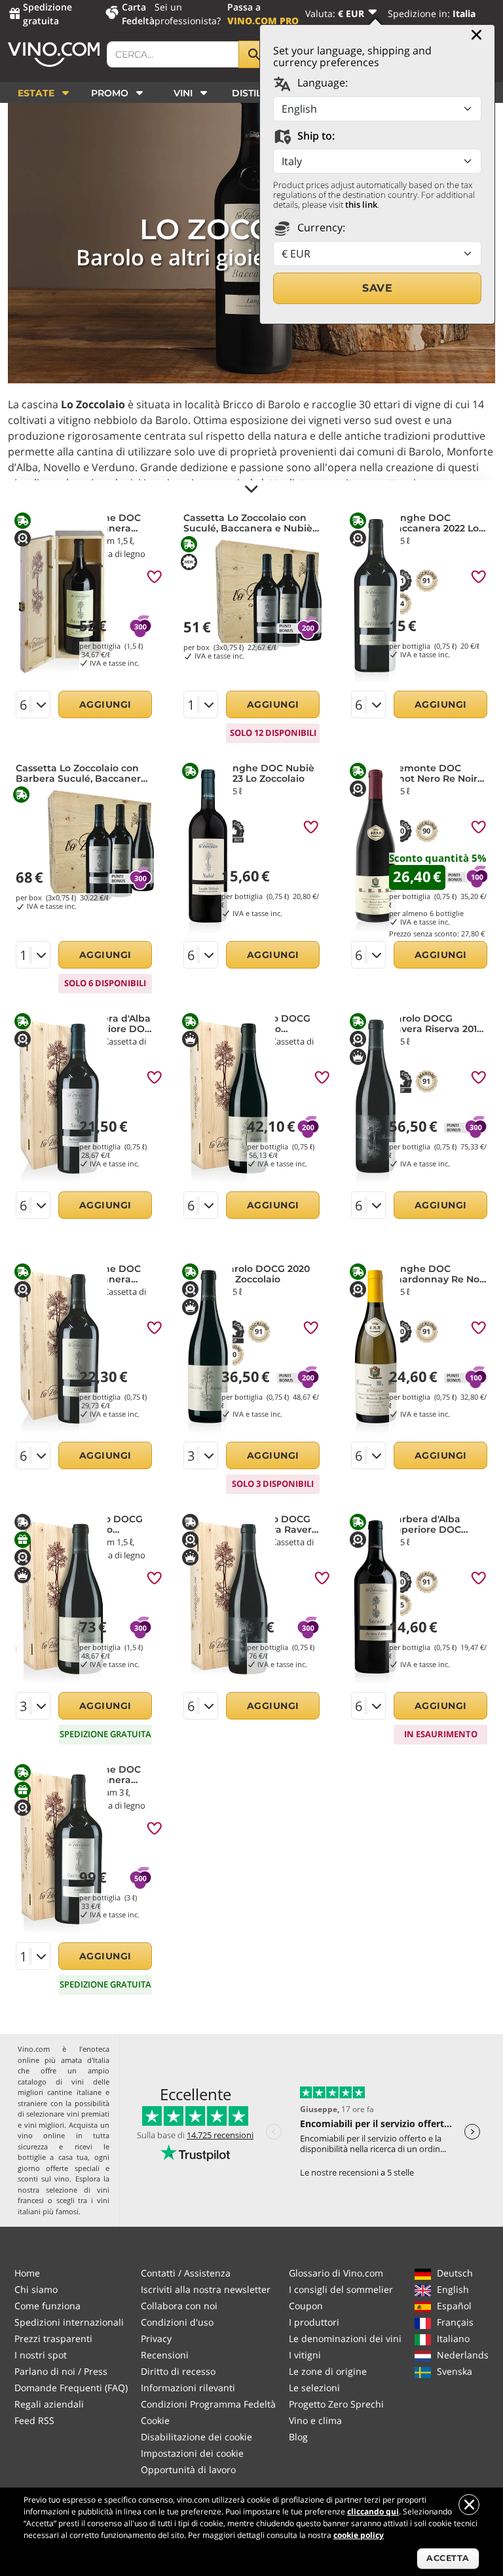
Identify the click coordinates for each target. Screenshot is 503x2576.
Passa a (263, 14)
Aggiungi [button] (105, 704)
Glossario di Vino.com (336, 2273)
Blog (298, 2437)
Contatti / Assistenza (186, 2273)
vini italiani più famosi (64, 2206)
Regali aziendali (49, 2404)
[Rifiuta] (469, 2505)
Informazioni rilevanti (188, 2388)
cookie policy (359, 2535)
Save (377, 288)
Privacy (156, 2338)
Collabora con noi (179, 2306)
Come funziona (47, 2306)
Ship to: (315, 136)
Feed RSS (34, 2420)
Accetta (448, 2558)
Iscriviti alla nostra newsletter (206, 2289)
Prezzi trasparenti (53, 2338)
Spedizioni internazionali (69, 2322)
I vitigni (305, 2355)
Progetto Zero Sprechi (336, 2404)
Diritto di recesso (178, 2371)
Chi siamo (36, 2289)
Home (27, 2273)
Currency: (320, 227)
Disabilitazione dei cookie (196, 2437)
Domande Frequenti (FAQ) (71, 2388)
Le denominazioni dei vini (345, 2338)
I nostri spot (41, 2355)
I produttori (314, 2322)
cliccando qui (373, 2511)
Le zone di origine (328, 2371)
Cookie (155, 2420)
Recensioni (165, 2355)
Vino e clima (315, 2420)
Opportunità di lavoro (188, 2470)
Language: (321, 83)
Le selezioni (314, 2388)
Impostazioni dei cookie (192, 2453)
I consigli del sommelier (341, 2289)
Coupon (306, 2306)
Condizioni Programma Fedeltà (208, 2404)
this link (361, 204)
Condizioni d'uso (177, 2322)
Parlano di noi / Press (61, 2371)
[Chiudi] (476, 35)
